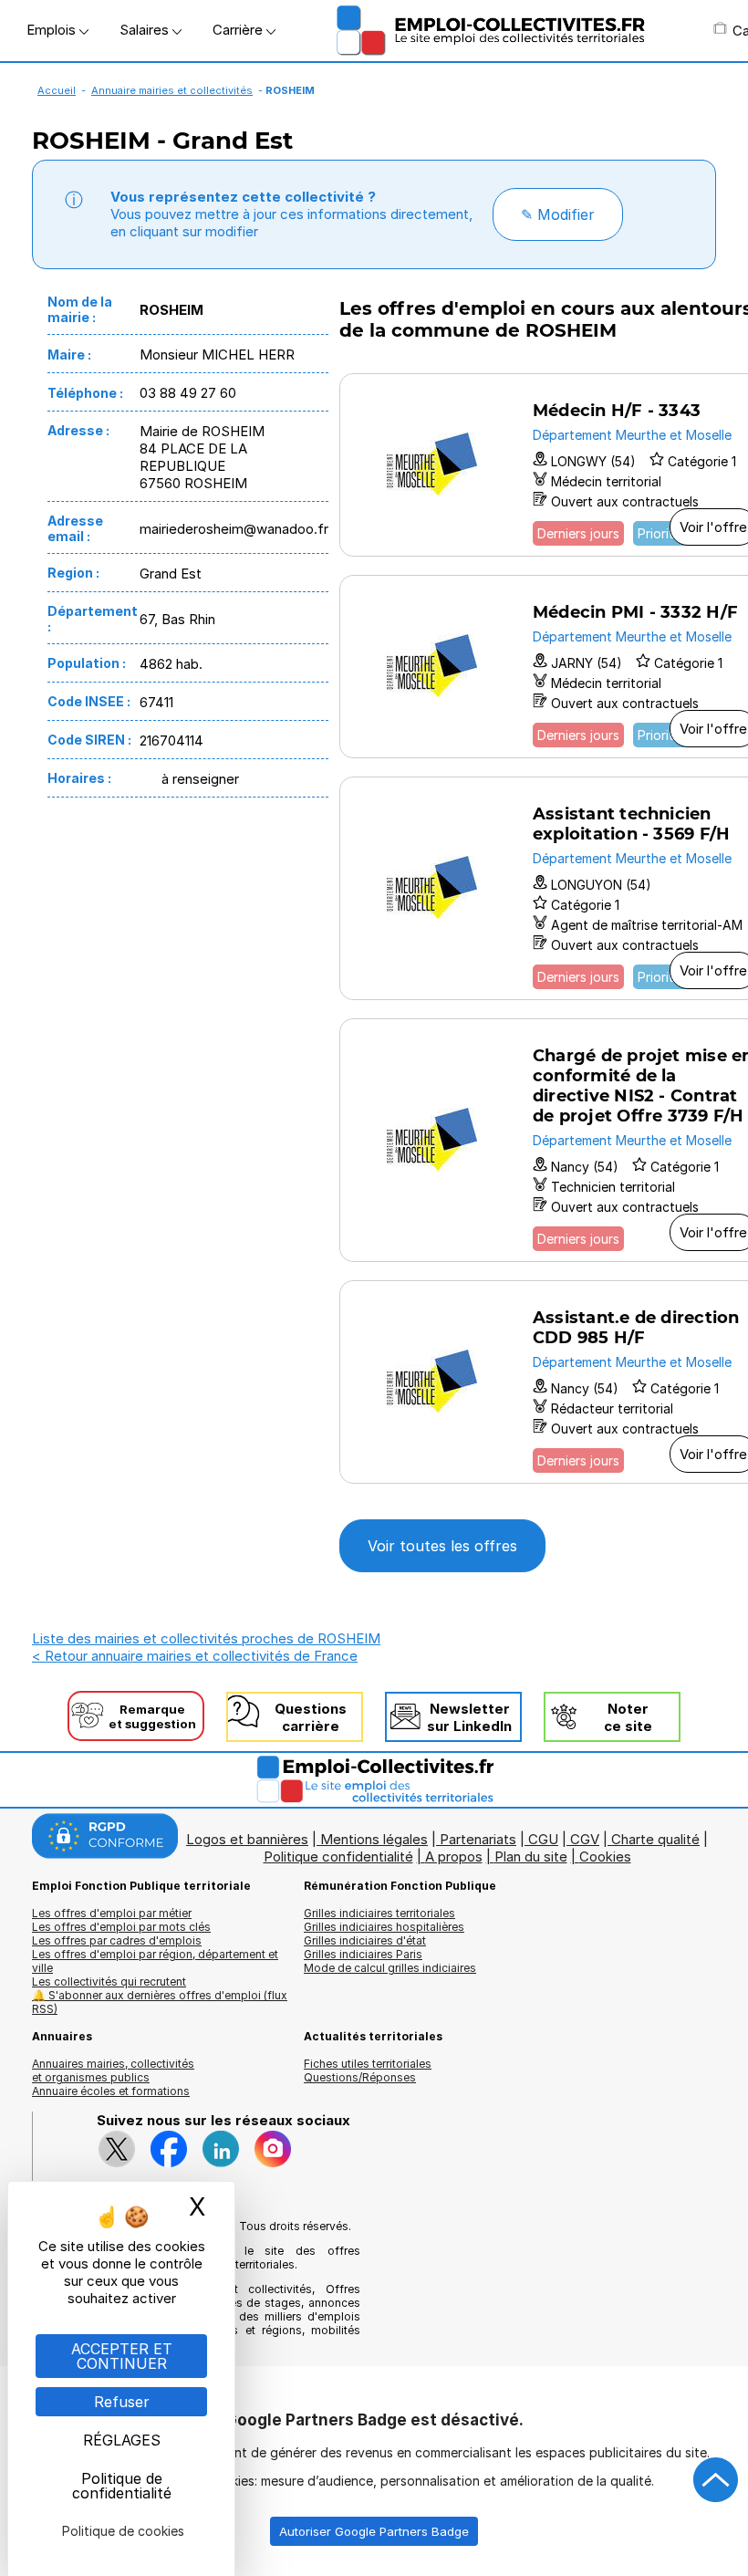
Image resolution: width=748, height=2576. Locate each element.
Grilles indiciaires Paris (363, 1954)
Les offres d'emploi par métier (112, 1913)
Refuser (122, 2402)
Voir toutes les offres (442, 1546)
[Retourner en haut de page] (716, 2480)
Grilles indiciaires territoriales (379, 1913)
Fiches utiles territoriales (368, 2064)
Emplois (53, 30)
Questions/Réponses (360, 2077)
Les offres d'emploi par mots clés (121, 1927)
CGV (585, 1839)
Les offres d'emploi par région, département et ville (155, 1961)
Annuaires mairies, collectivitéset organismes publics (113, 2070)
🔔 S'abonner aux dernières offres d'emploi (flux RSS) (160, 2002)
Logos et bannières (247, 1839)
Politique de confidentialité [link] (122, 2486)
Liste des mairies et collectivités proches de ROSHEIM (206, 1638)
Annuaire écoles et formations (111, 2091)
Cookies (605, 1856)
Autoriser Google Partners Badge (374, 2531)
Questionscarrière (311, 1717)
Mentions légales (374, 1839)
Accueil (57, 90)
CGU (543, 1839)
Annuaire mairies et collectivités (172, 90)
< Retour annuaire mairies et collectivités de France (195, 1656)
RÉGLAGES (122, 2440)
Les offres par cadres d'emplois (117, 1940)
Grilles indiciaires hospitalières (384, 1927)
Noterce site (628, 1717)
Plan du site (531, 1856)
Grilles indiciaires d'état (365, 1940)
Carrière (239, 30)
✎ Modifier (558, 214)
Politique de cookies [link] (123, 2531)
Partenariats (478, 1839)
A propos (454, 1856)
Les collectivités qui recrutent (109, 1982)
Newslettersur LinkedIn (469, 1717)
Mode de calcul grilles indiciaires (390, 1968)
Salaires (146, 30)
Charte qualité (655, 1839)
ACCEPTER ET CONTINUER (122, 2356)
